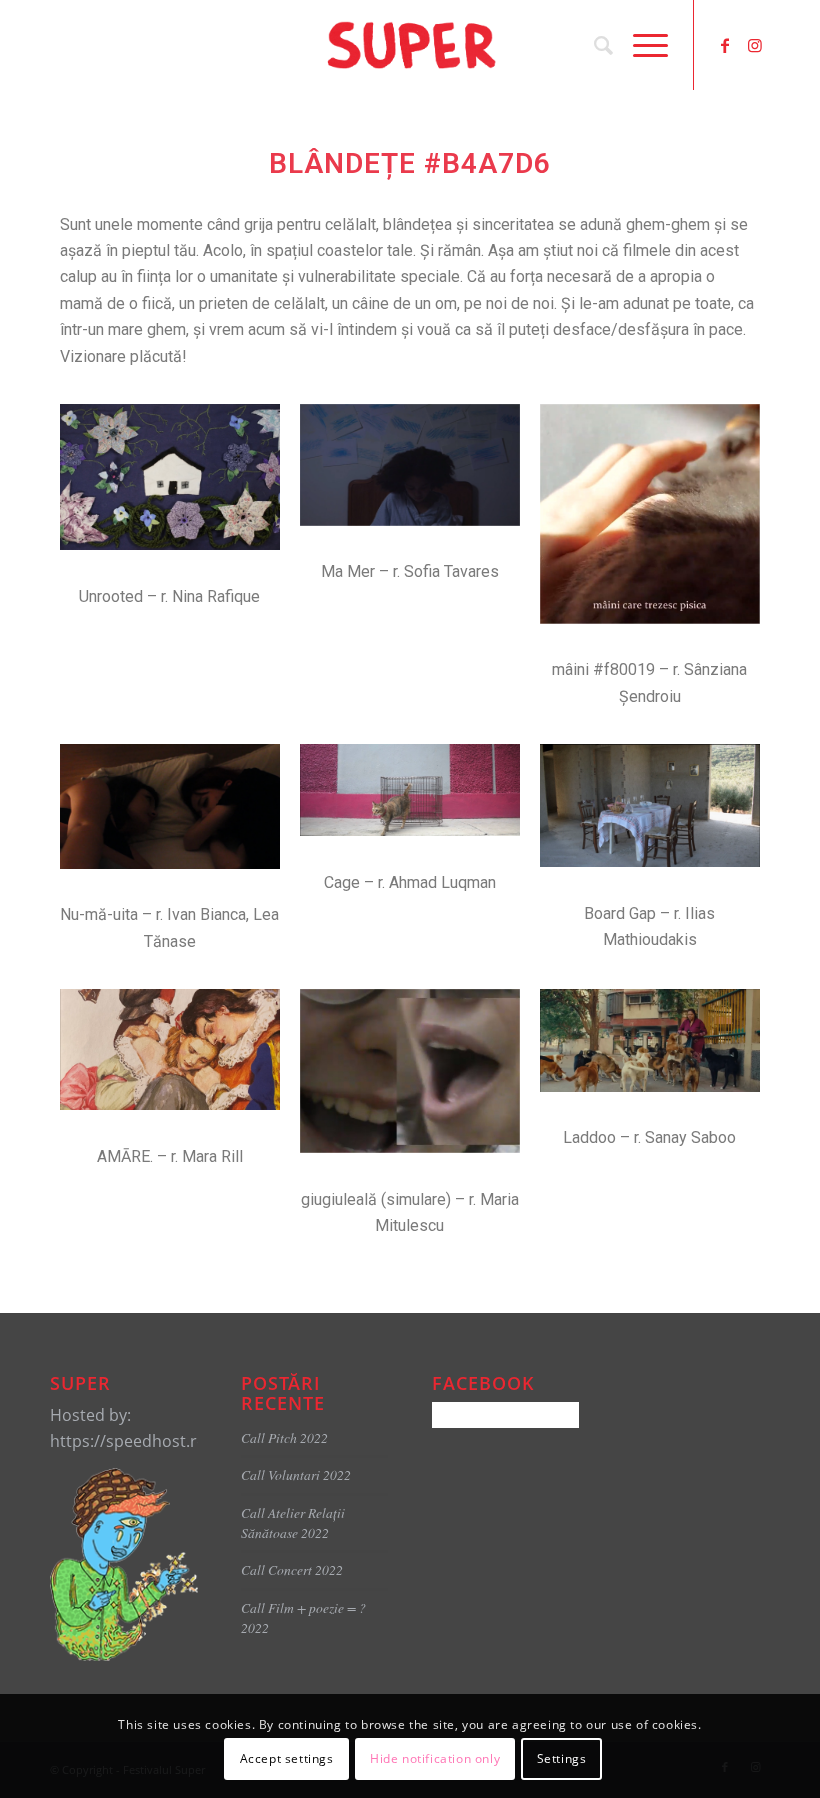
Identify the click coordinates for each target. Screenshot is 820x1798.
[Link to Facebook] (725, 45)
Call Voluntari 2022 (296, 1474)
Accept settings (287, 1758)
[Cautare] (593, 45)
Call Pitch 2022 (284, 1437)
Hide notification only (435, 1758)
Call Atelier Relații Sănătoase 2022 (293, 1522)
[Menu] (640, 45)
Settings (562, 1758)
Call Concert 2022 (292, 1569)
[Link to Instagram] (755, 45)
